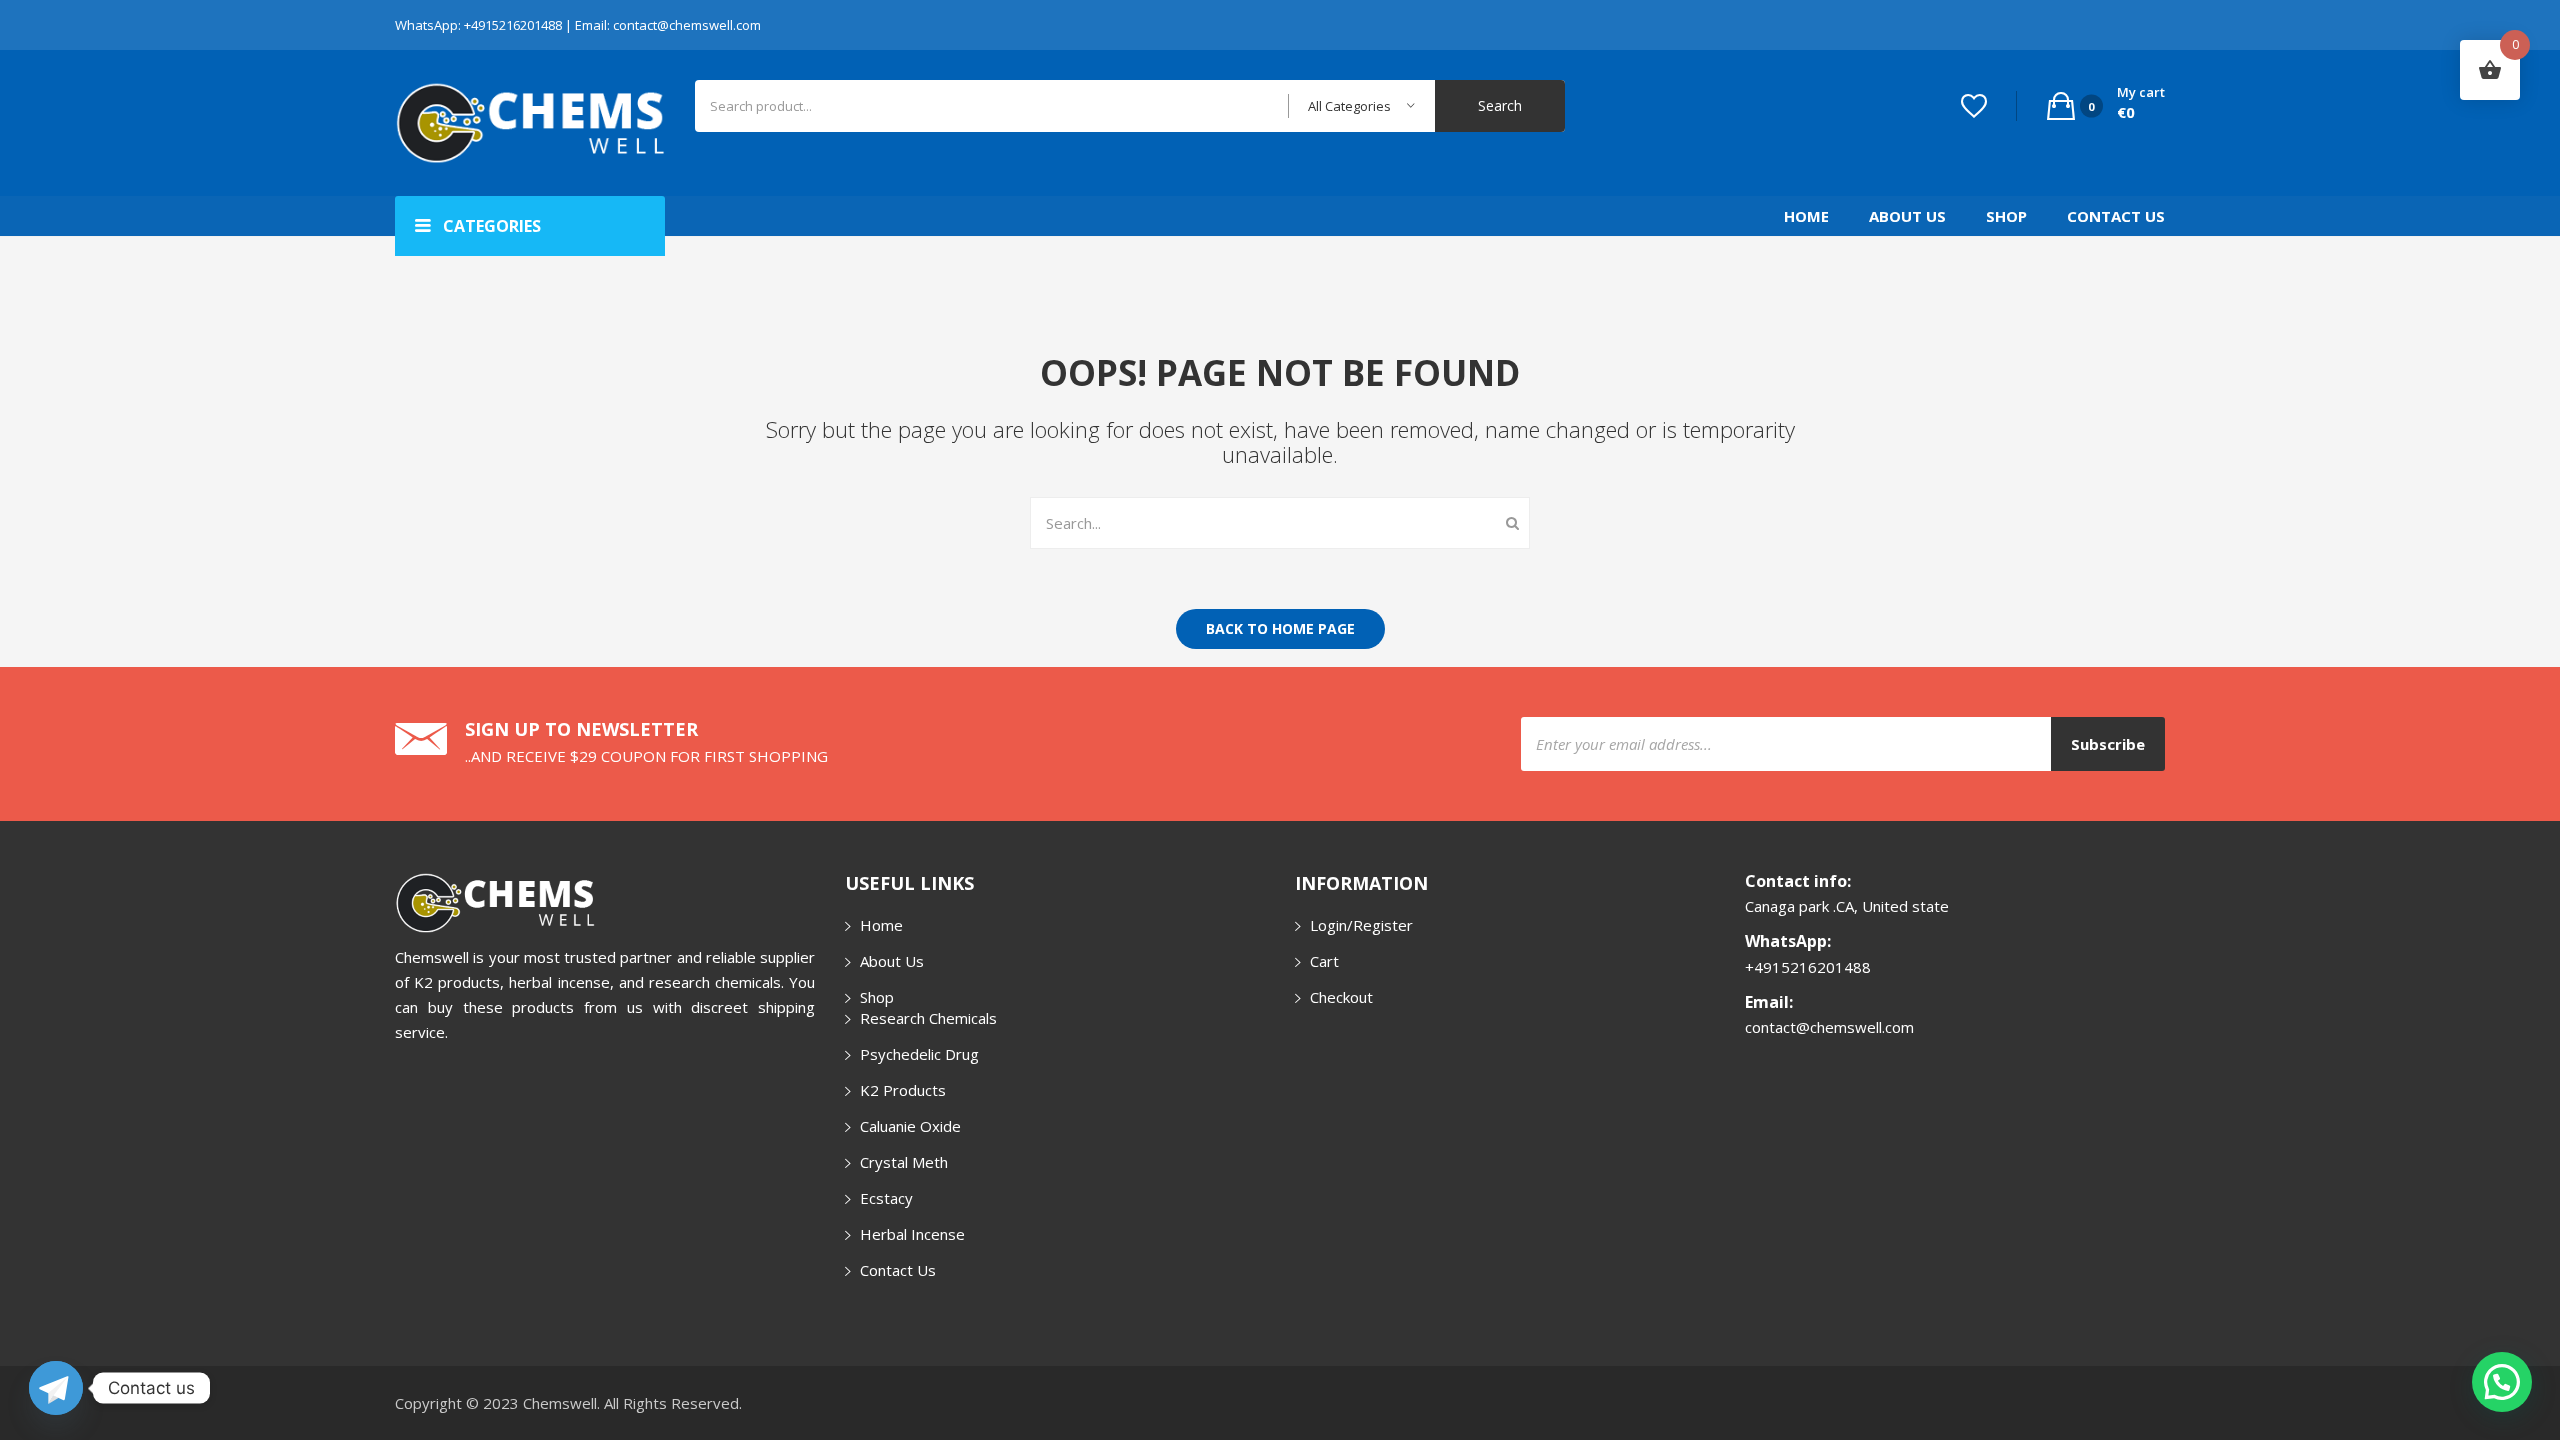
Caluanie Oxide (910, 1126)
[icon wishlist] (1974, 106)
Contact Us (2116, 216)
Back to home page (1280, 628)
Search (1500, 105)
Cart (1324, 961)
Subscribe (2108, 744)
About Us (1907, 216)
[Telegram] (56, 1388)
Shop (2006, 216)
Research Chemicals (928, 1018)
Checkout (1341, 997)
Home (1806, 216)
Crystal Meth (904, 1162)
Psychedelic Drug (919, 1054)
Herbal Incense (912, 1234)
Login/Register (1361, 925)
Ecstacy (886, 1198)
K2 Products (903, 1090)
